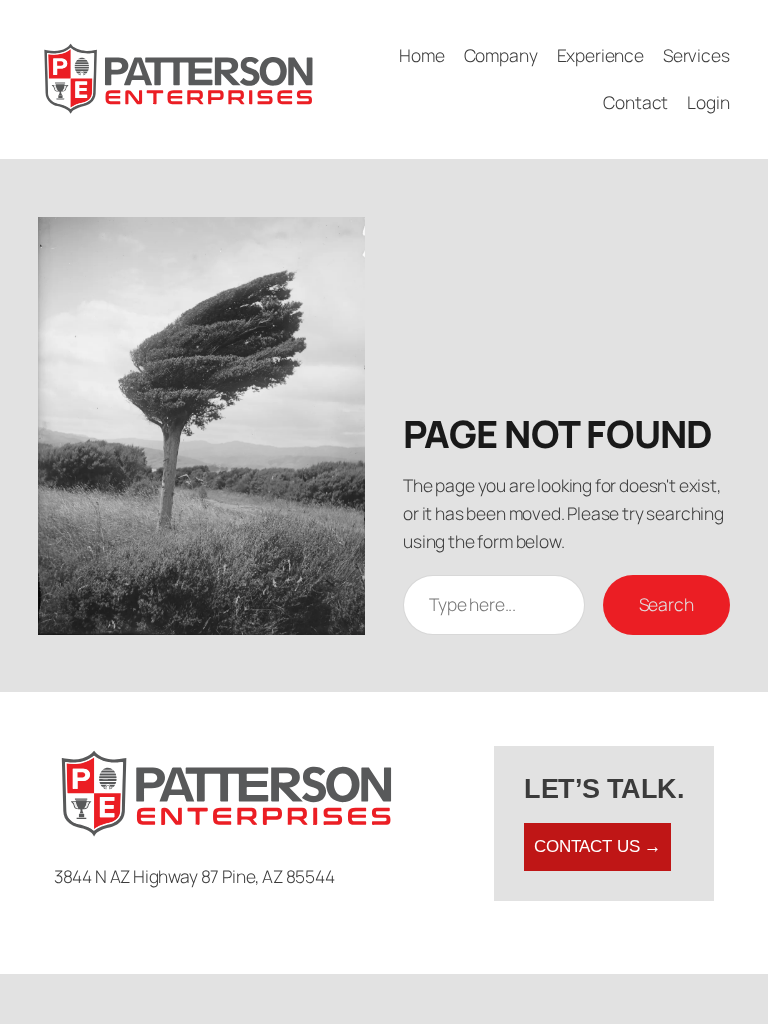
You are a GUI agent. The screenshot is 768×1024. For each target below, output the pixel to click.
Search (666, 604)
